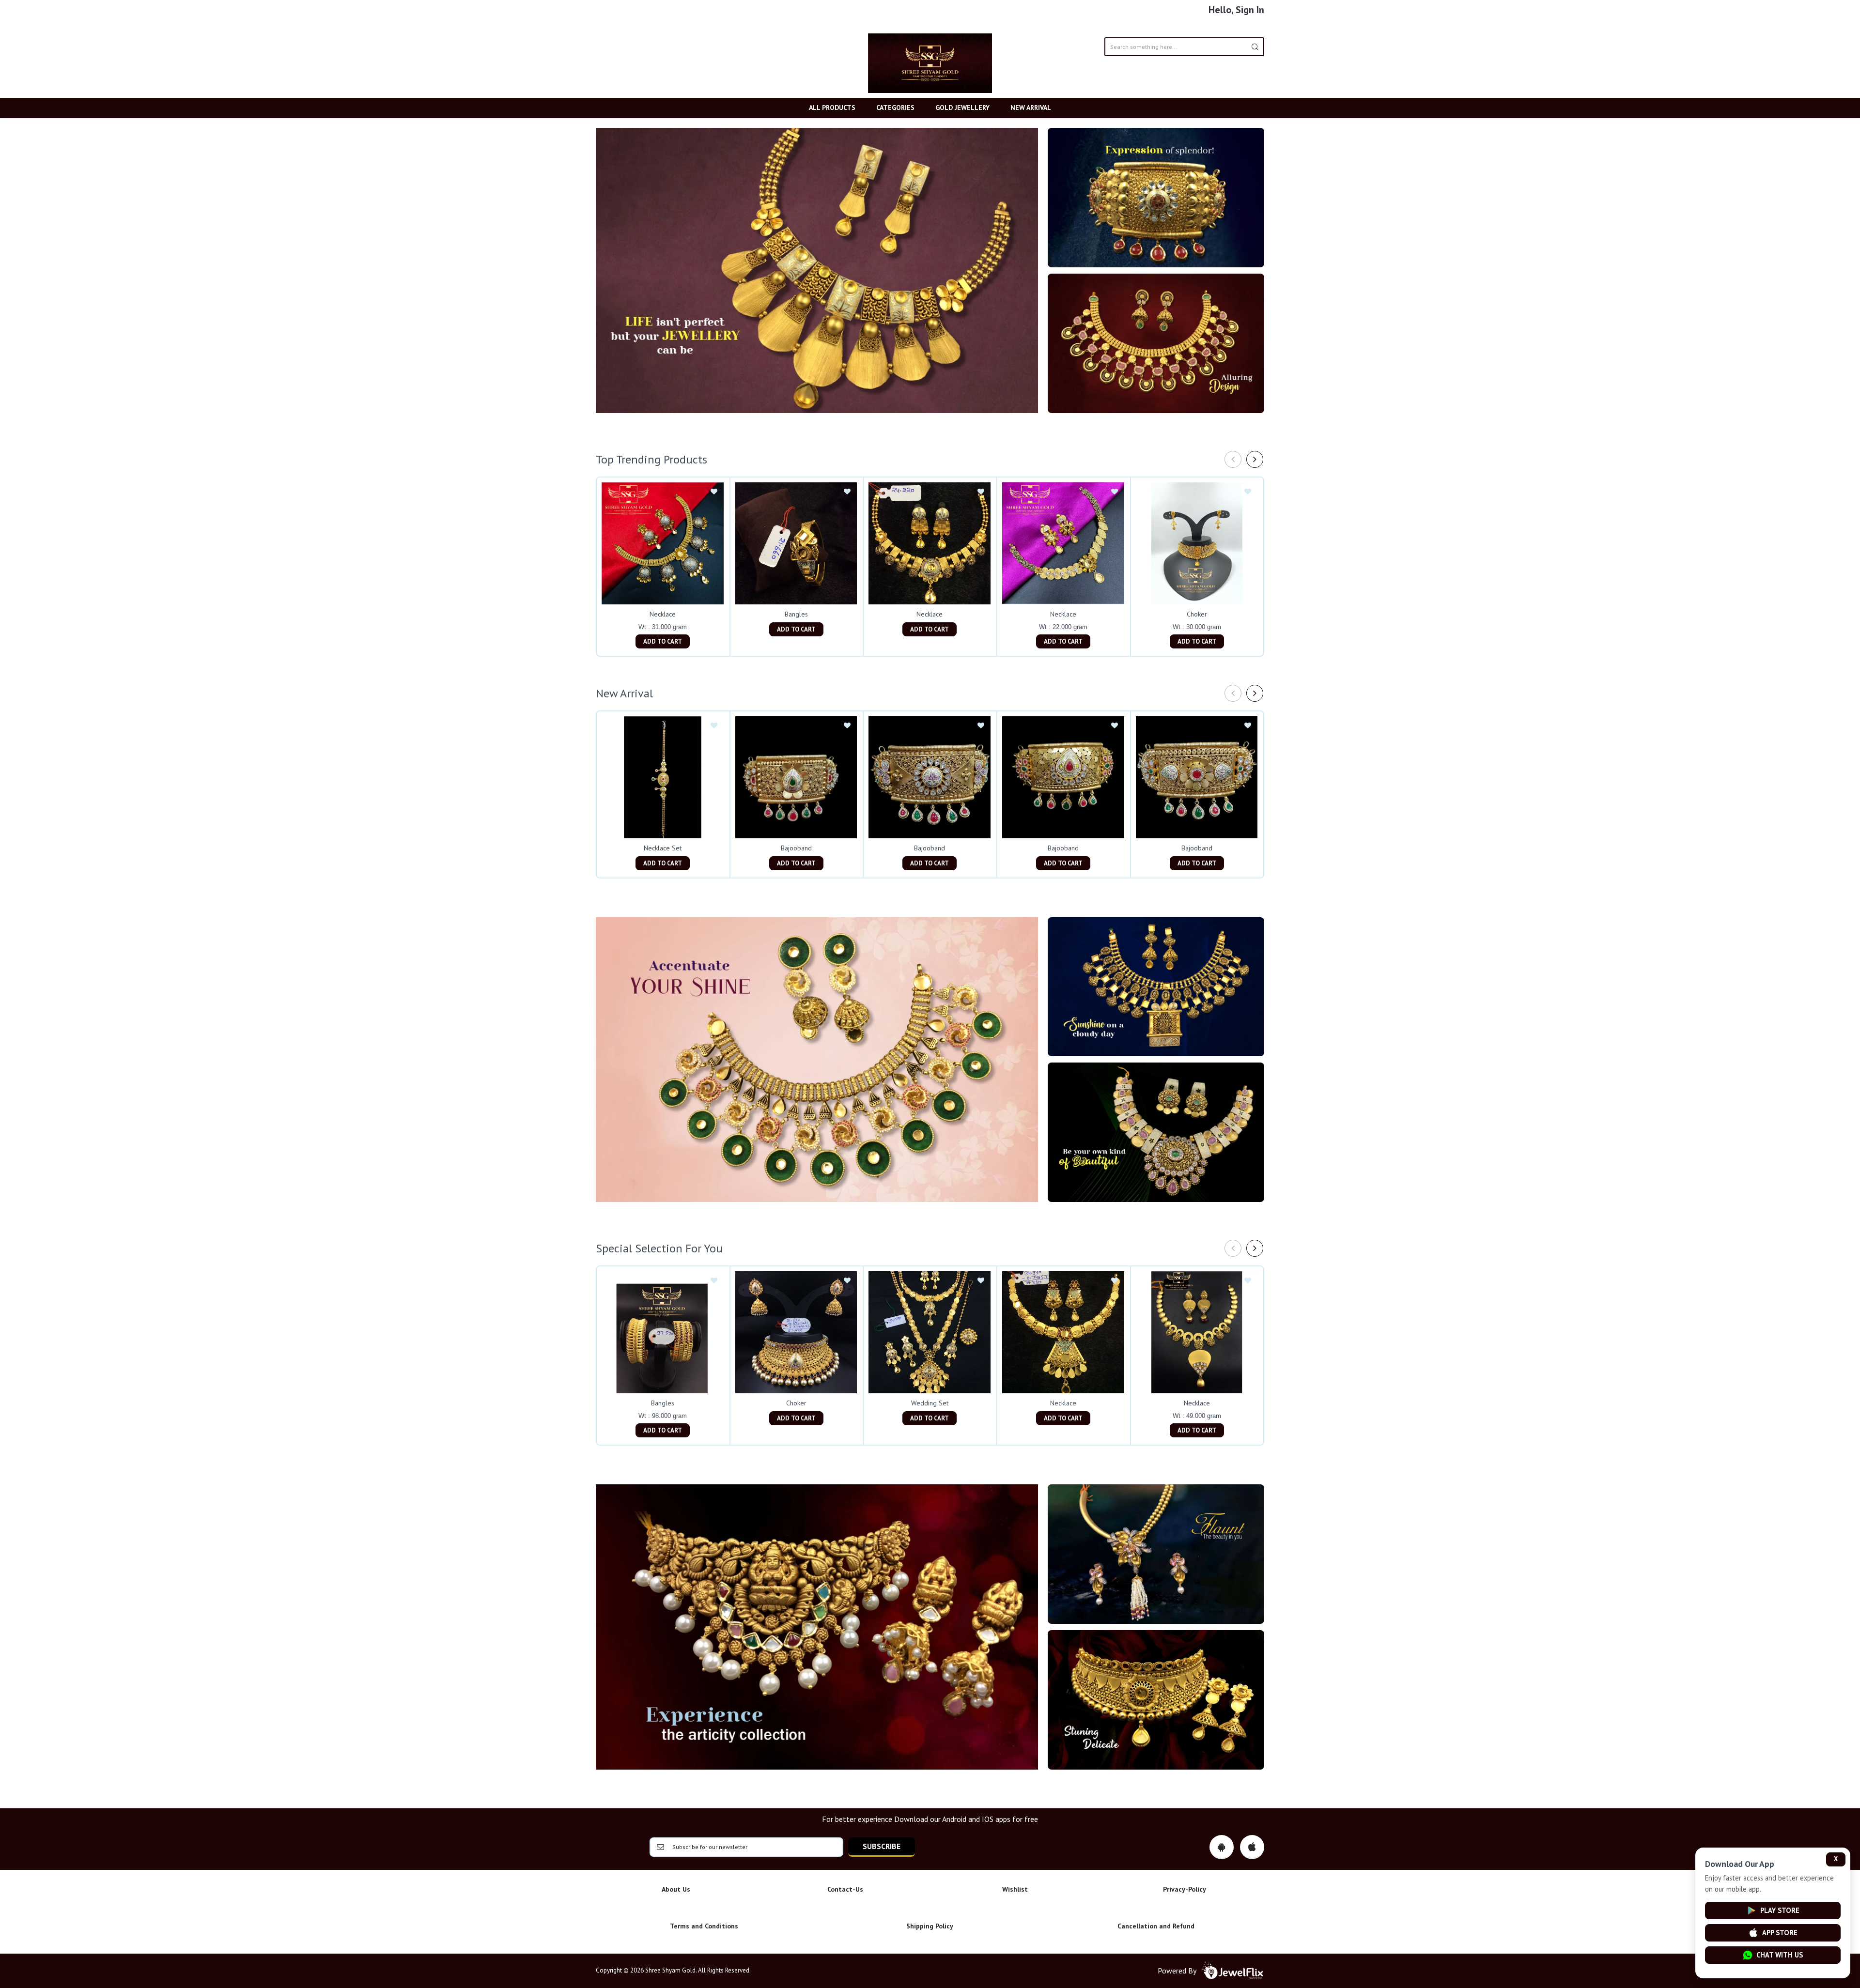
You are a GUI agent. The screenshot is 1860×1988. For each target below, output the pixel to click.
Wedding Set (930, 1403)
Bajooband (796, 848)
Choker (1197, 614)
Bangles (796, 614)
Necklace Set (663, 848)
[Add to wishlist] (714, 492)
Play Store (1780, 1910)
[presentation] (1233, 459)
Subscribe (882, 1846)
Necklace (663, 614)
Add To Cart (663, 641)
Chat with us (1780, 1955)
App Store (1780, 1933)
